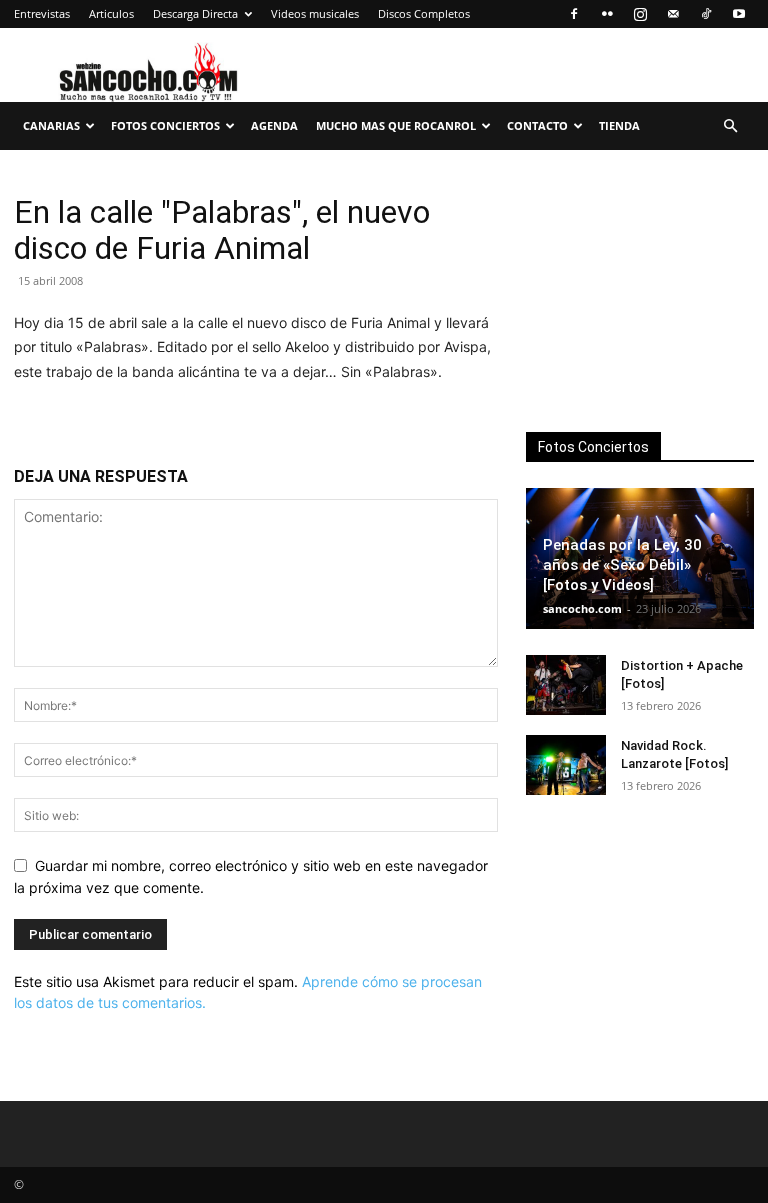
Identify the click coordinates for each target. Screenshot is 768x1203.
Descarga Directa (195, 13)
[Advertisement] (640, 294)
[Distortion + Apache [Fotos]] (566, 685)
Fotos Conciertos (165, 125)
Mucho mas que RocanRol (396, 125)
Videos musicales (315, 13)
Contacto (537, 125)
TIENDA (619, 125)
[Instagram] (640, 14)
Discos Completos (424, 13)
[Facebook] (574, 14)
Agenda (274, 125)
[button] (730, 126)
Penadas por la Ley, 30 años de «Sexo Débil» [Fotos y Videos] (622, 565)
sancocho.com (582, 608)
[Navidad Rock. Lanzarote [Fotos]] (566, 765)
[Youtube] (739, 14)
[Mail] (673, 14)
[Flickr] (607, 14)
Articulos (111, 13)
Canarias (51, 125)
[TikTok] (706, 14)
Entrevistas (42, 13)
